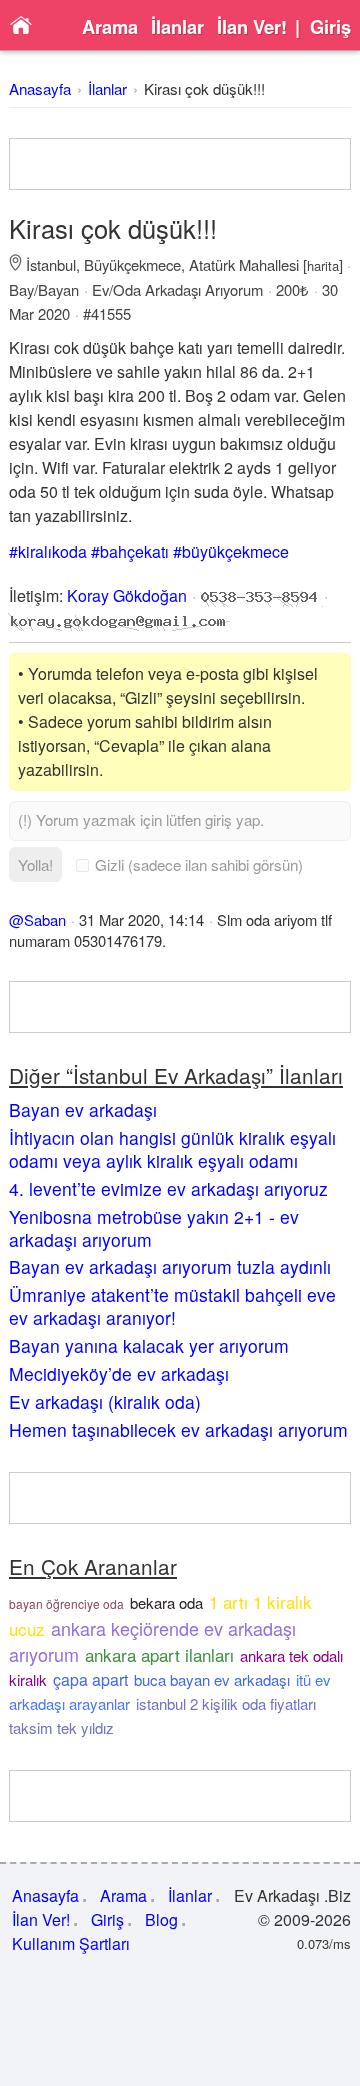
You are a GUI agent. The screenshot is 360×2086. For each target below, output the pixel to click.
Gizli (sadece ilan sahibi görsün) (199, 864)
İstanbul (51, 264)
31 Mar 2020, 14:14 (141, 919)
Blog (161, 1919)
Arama (110, 27)
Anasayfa (40, 88)
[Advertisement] (180, 164)
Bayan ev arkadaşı (83, 1109)
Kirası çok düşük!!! (204, 88)
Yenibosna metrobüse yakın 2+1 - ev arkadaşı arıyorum (154, 1228)
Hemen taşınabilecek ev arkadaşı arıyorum (178, 1429)
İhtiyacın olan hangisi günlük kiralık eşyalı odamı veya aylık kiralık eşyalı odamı (172, 1149)
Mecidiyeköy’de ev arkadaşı (119, 1373)
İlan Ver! (252, 27)
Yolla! (35, 864)
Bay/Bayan (44, 289)
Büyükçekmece (132, 264)
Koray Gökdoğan (127, 595)
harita (323, 265)
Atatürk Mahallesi (244, 264)
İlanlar (177, 27)
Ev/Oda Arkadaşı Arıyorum (177, 289)
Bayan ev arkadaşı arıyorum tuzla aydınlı (170, 1266)
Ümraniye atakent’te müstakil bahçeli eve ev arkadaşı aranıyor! (172, 1306)
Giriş (330, 27)
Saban (45, 919)
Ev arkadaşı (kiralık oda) (105, 1401)
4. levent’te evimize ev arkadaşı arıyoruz (168, 1188)
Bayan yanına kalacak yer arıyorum (149, 1345)
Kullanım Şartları (71, 1943)
